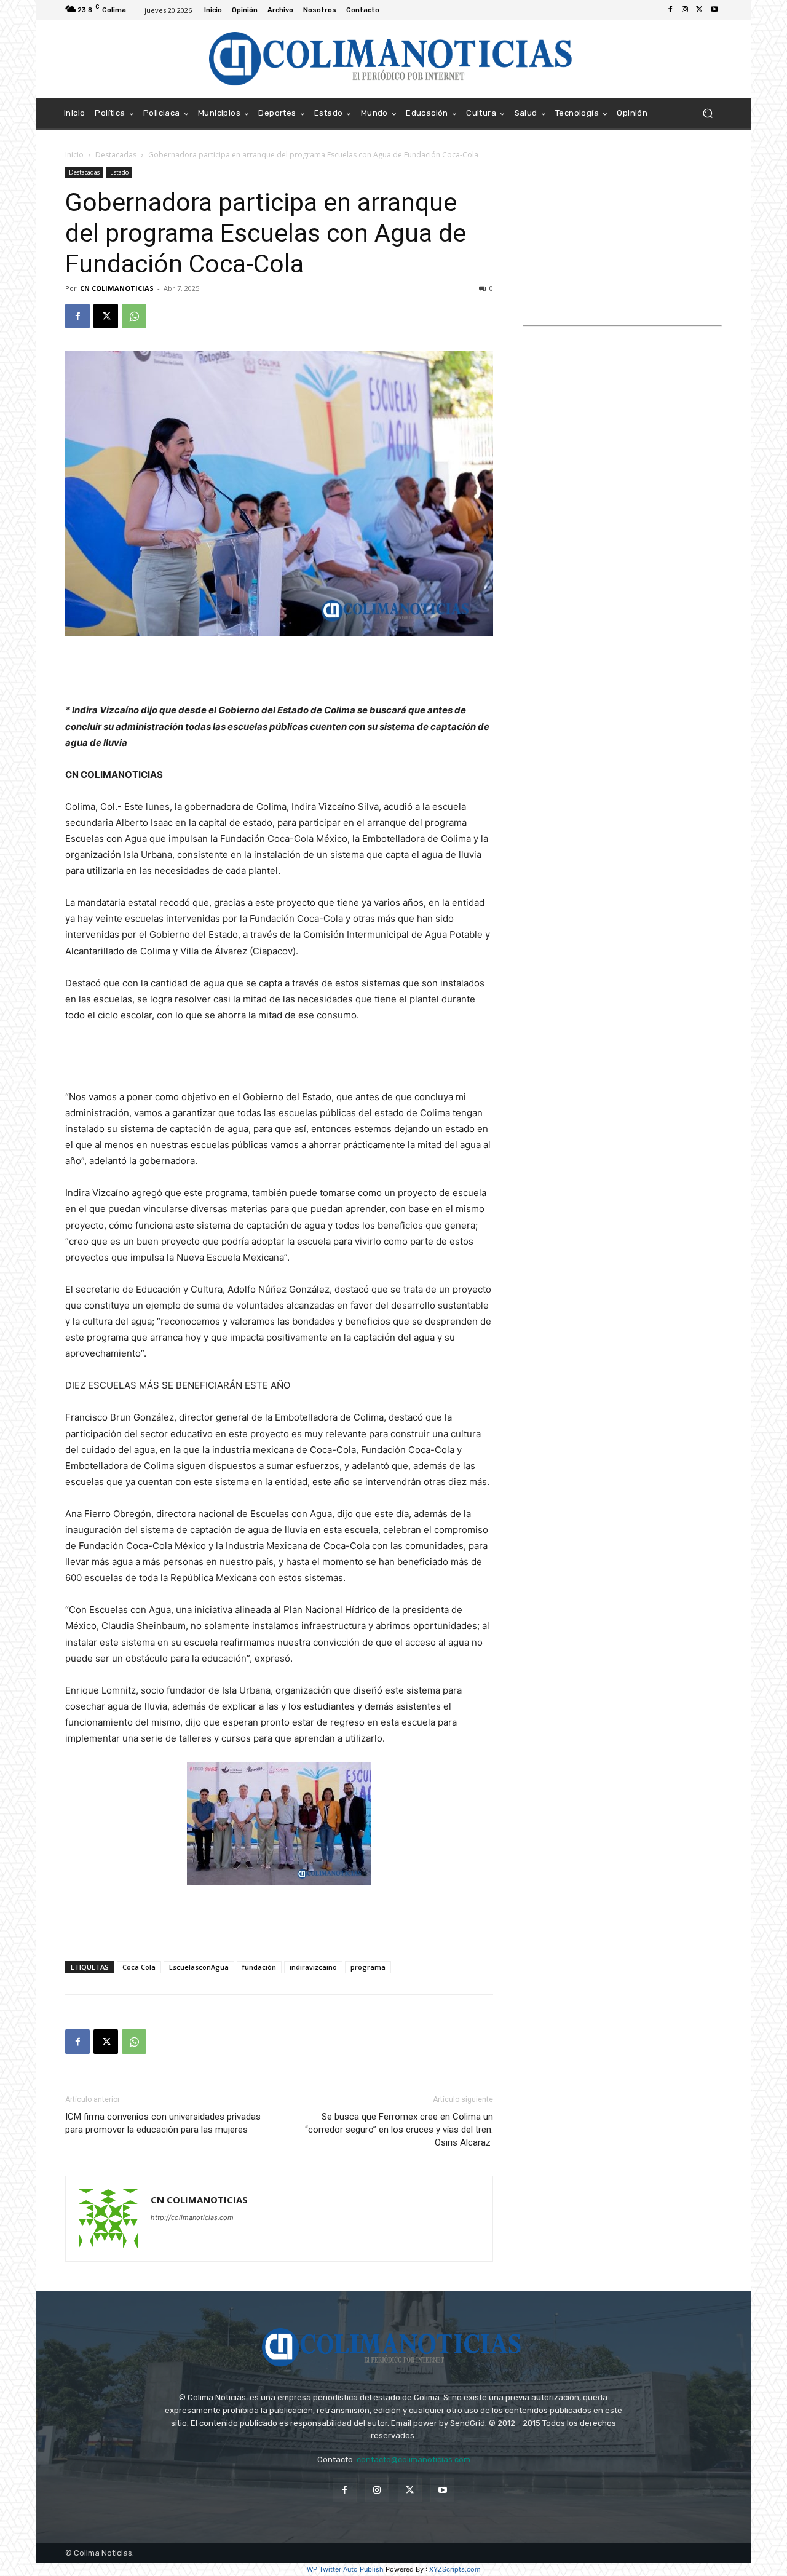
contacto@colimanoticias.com (413, 2459)
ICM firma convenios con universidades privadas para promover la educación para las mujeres (163, 2123)
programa (368, 1967)
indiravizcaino (313, 1967)
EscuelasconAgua (199, 1967)
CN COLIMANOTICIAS (117, 288)
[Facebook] (670, 10)
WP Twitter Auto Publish (345, 2569)
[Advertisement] (279, 671)
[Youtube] (714, 10)
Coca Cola (139, 1967)
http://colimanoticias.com (192, 2217)
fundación (259, 1967)
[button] (707, 113)
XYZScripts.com (455, 2569)
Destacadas (116, 155)
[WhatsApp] (134, 316)
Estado (119, 172)
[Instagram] (685, 10)
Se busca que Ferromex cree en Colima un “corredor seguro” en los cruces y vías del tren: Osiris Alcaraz (399, 2130)
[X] (700, 10)
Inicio (74, 155)
